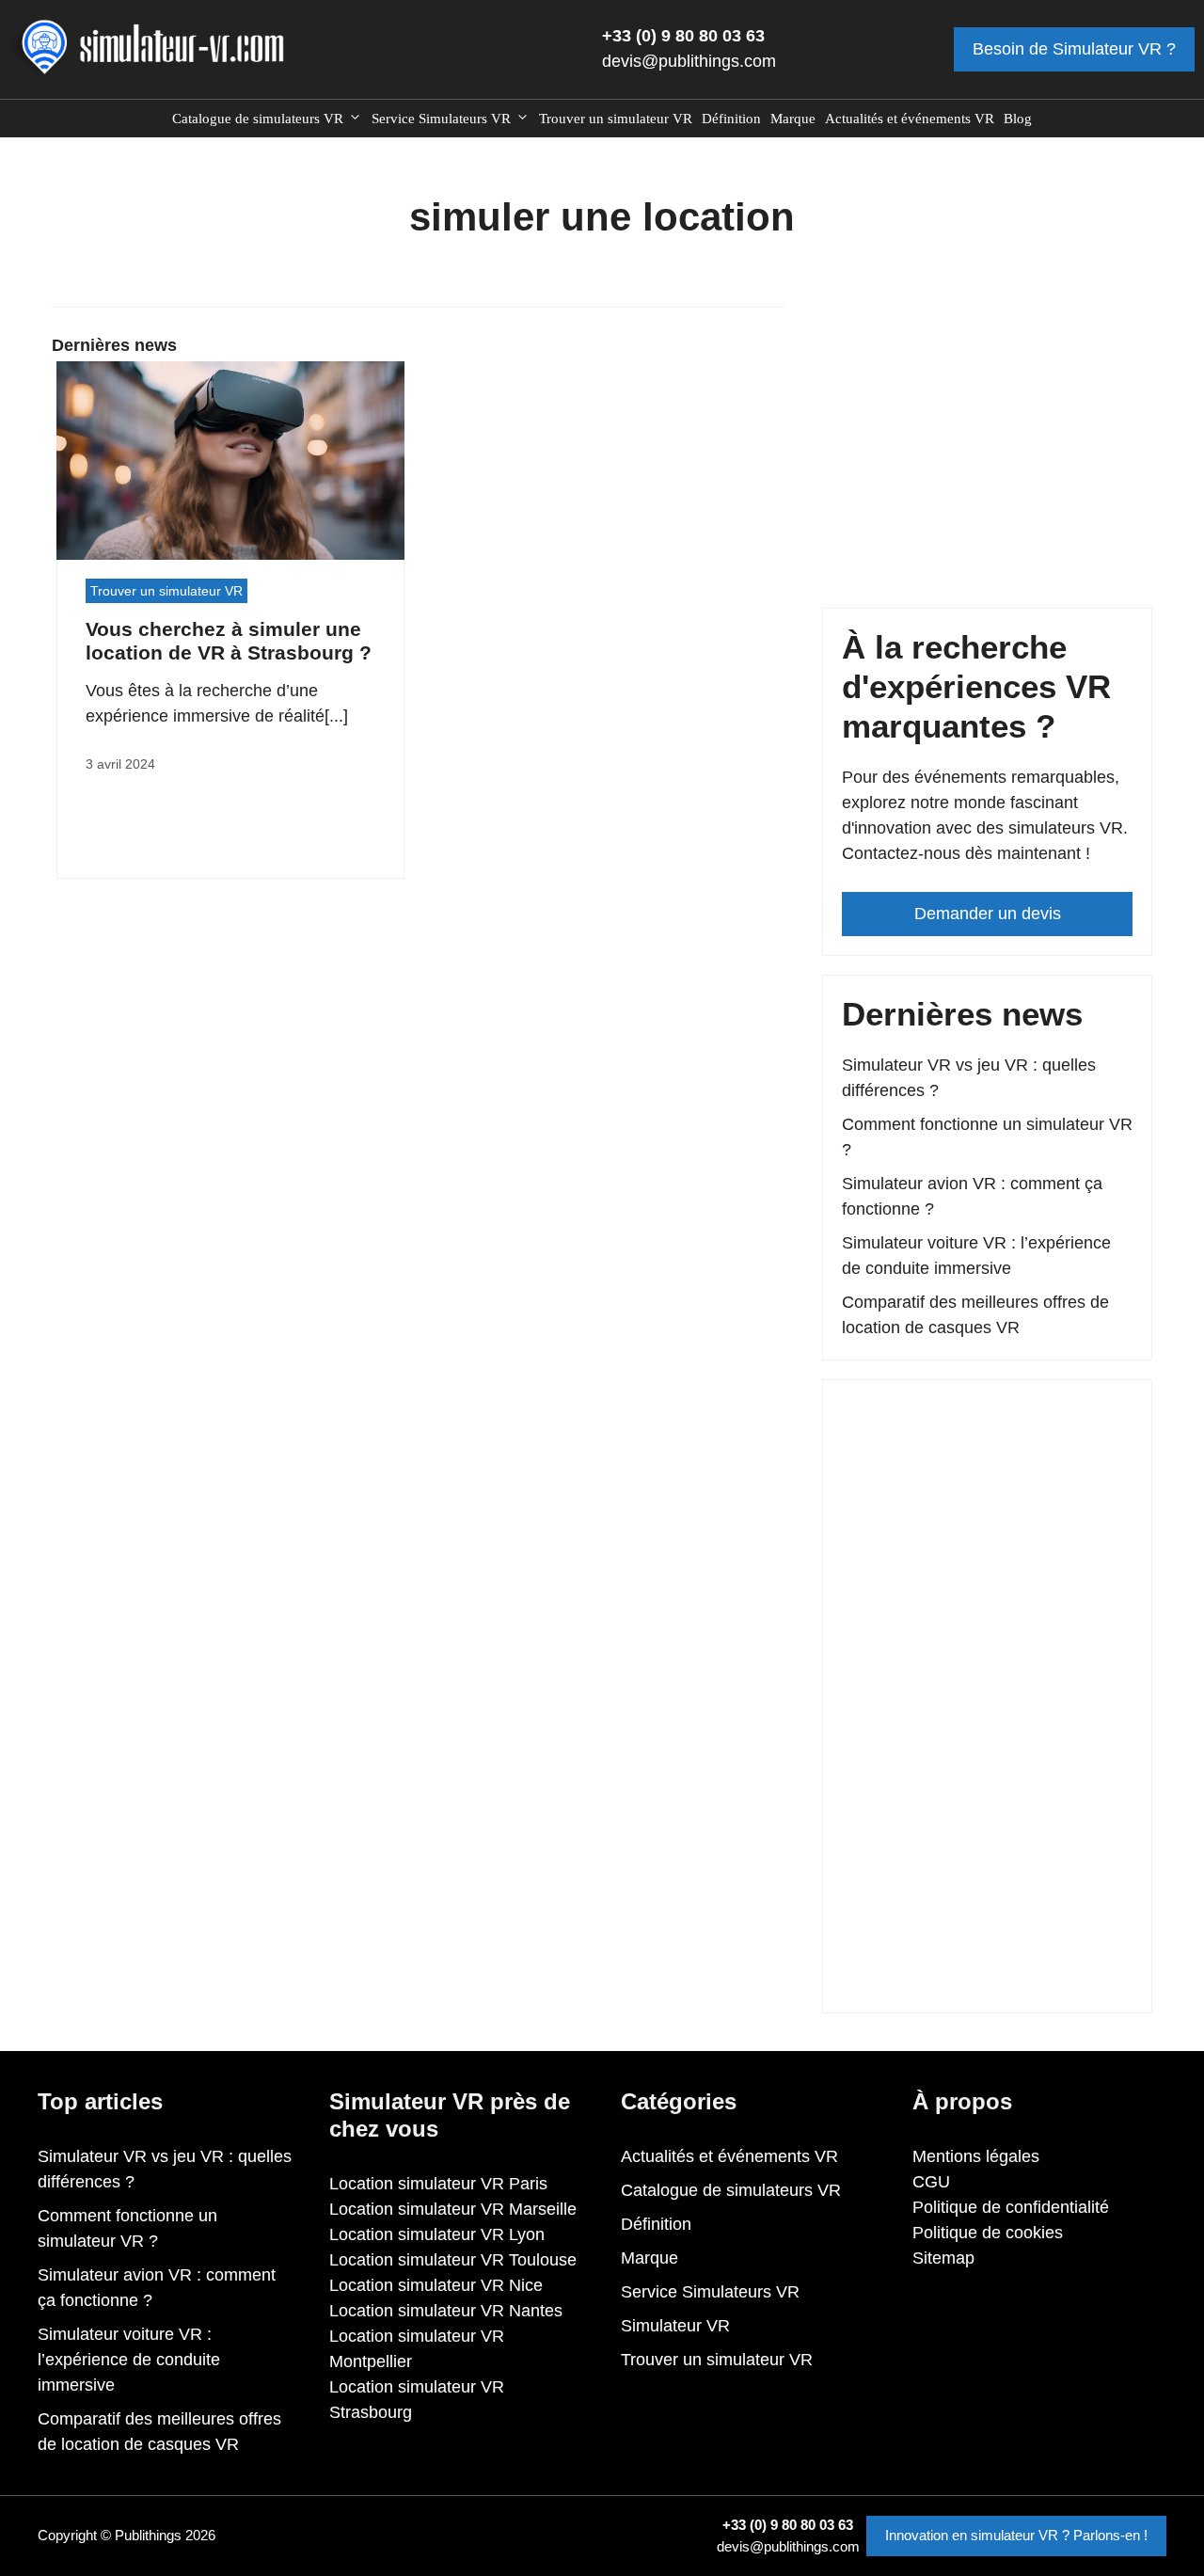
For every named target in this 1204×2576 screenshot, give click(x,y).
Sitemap (943, 2258)
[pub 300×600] (987, 1980)
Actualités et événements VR (910, 119)
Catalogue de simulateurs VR (258, 119)
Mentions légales (976, 2156)
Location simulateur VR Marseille (453, 2209)
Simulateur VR (675, 2326)
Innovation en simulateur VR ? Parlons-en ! (1016, 2535)
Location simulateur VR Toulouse (453, 2260)
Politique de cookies (988, 2233)
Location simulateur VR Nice (436, 2285)
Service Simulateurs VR (441, 119)
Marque (793, 119)
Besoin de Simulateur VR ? (1074, 49)
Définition (731, 119)
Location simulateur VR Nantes (446, 2311)
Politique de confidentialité (1011, 2207)
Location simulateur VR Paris (438, 2184)
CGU (931, 2182)
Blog (1018, 119)
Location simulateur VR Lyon (437, 2234)
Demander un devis (988, 914)
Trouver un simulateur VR (616, 119)
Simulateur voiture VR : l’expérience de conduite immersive (129, 2360)
